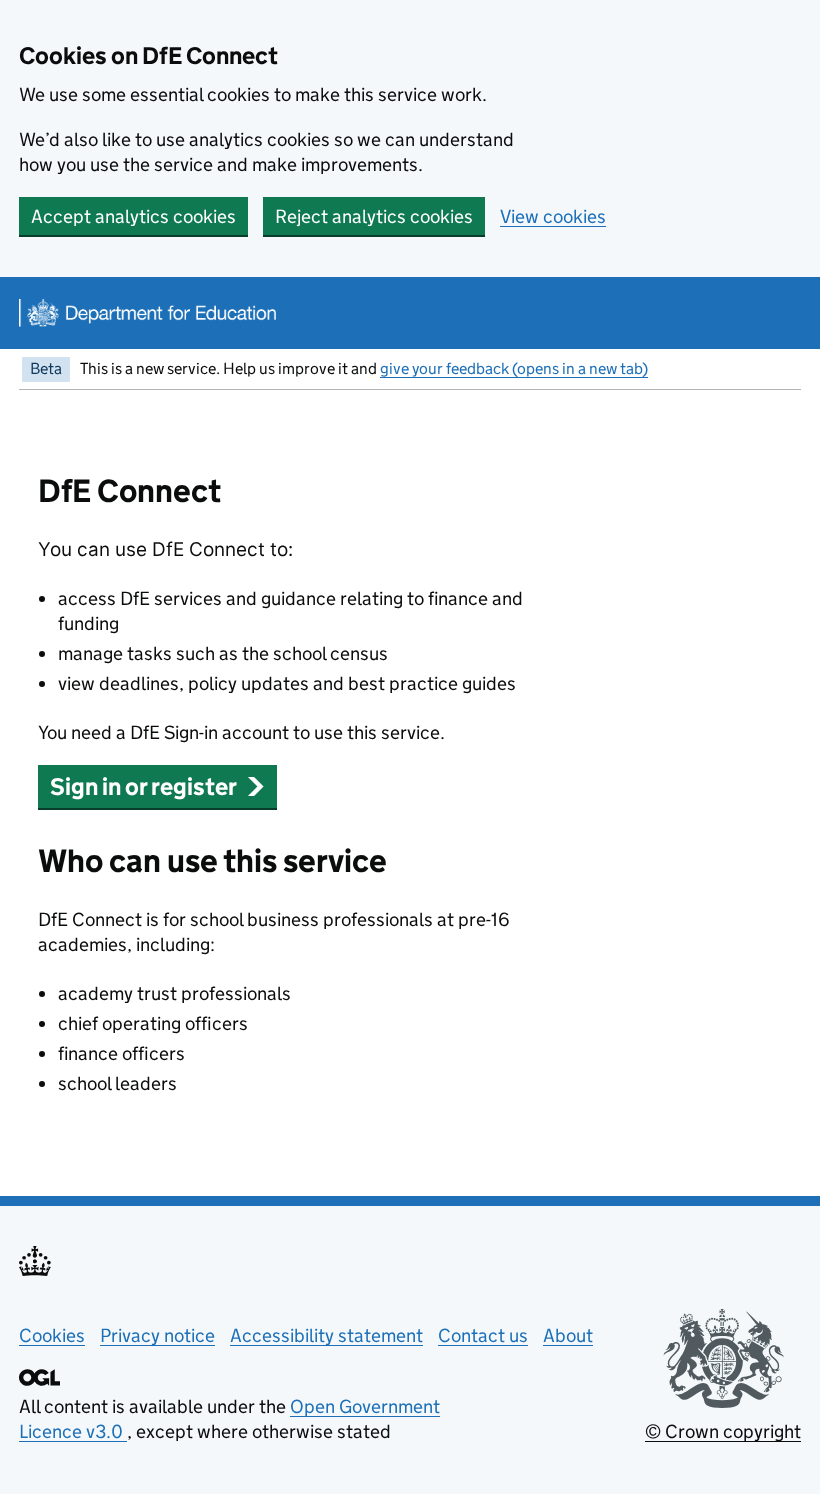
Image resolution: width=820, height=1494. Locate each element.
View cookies (553, 216)
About (568, 1335)
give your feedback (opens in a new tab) (514, 368)
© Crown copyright (723, 1431)
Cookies (52, 1335)
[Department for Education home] (146, 313)
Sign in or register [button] (143, 786)
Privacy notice (157, 1335)
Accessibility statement (326, 1335)
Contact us (483, 1335)
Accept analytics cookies (133, 216)
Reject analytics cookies (374, 216)
